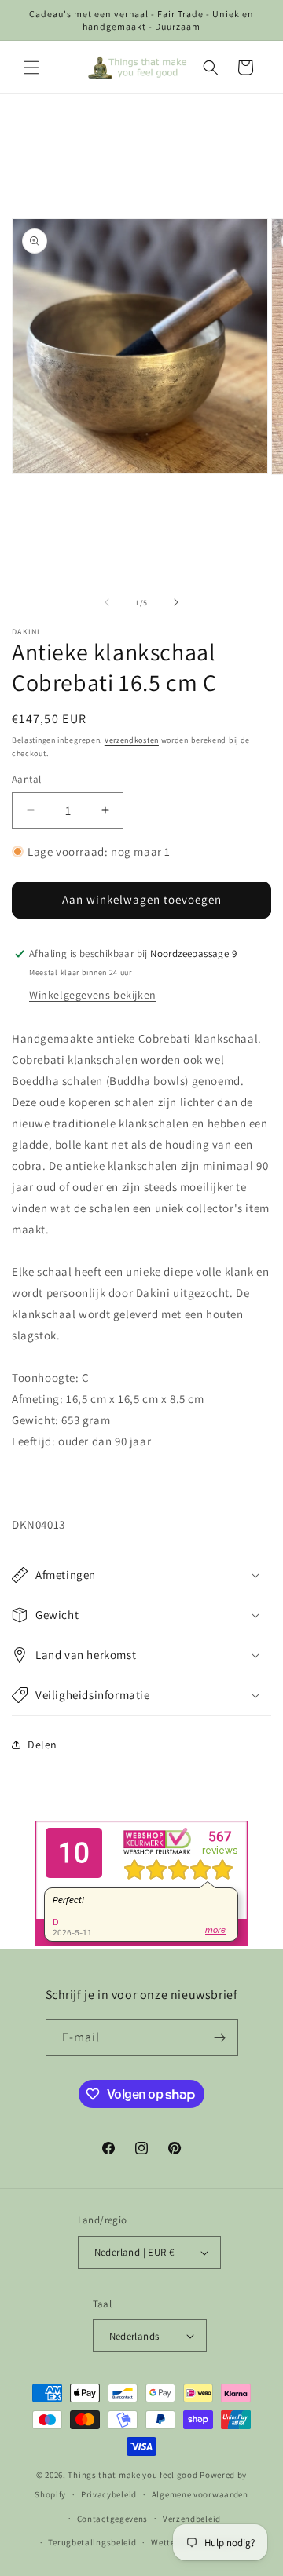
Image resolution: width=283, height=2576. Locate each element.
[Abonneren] (220, 2038)
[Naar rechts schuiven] (176, 602)
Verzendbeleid (192, 2519)
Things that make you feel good (132, 2475)
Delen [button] (42, 1745)
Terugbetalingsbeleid (92, 2542)
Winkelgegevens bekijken (93, 995)
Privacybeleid (109, 2494)
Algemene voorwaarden (200, 2494)
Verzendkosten (132, 740)
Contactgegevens (113, 2519)
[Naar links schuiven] (107, 602)
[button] (31, 68)
